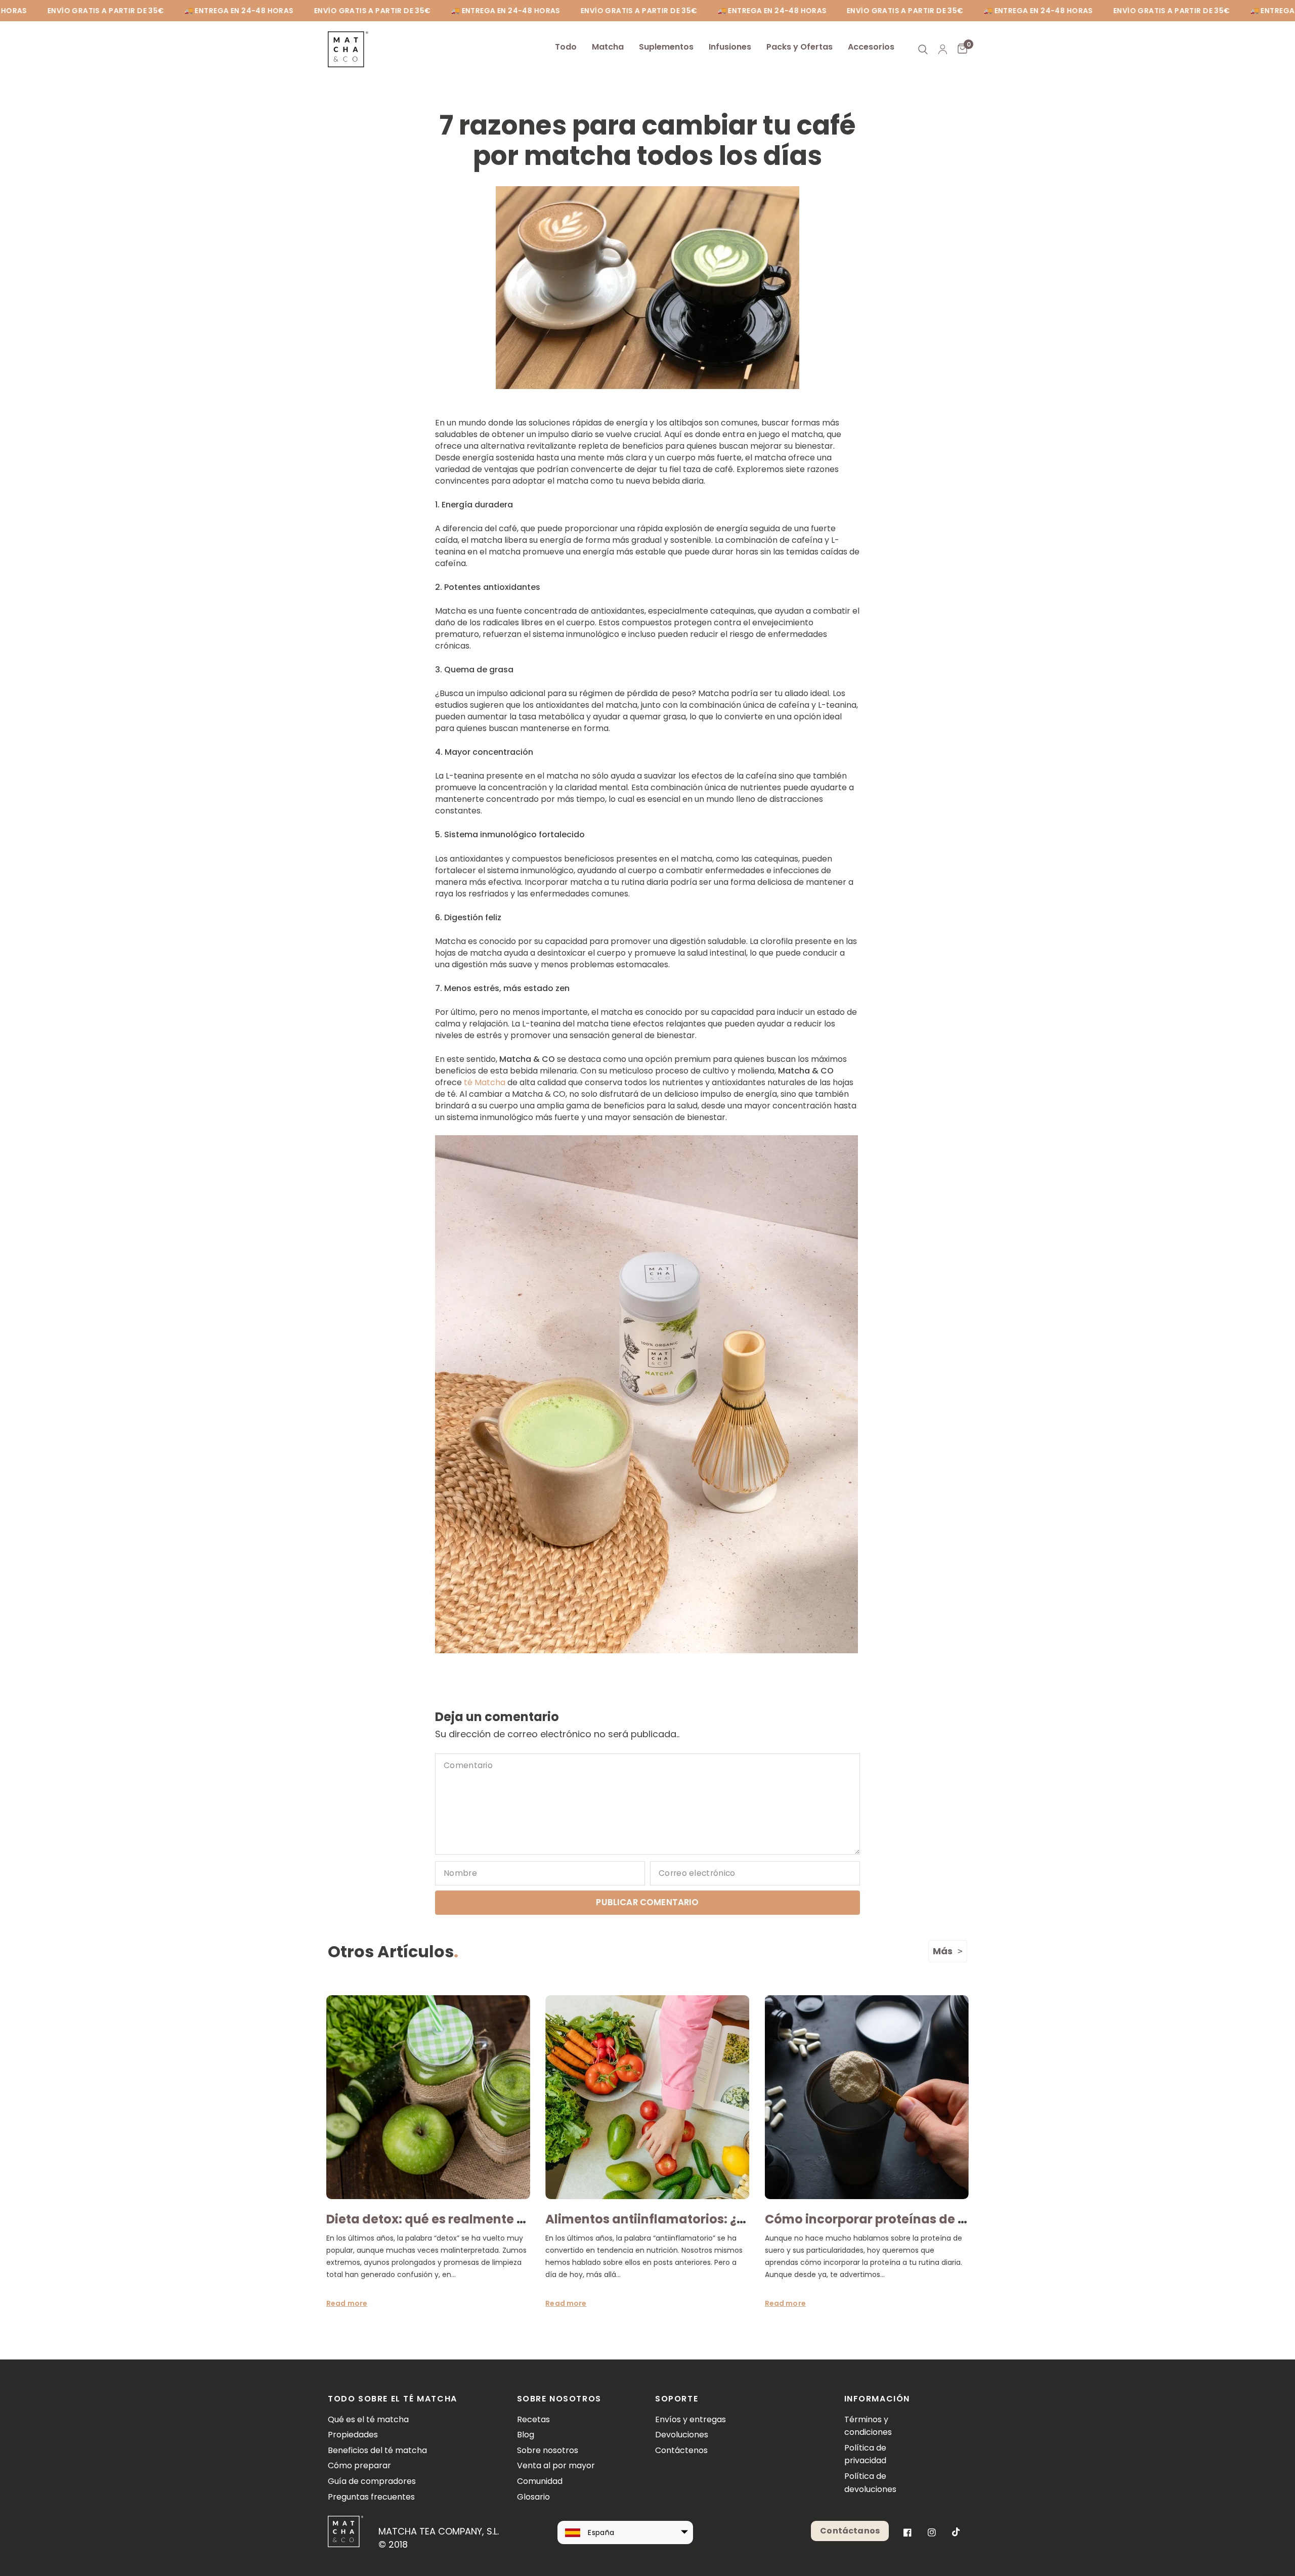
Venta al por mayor (556, 2465)
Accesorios (871, 47)
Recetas (533, 2419)
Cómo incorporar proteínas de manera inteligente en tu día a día (968, 2219)
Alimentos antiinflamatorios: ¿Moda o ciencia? (692, 2219)
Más (943, 1951)
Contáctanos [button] (850, 2531)
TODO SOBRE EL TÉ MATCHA (393, 2399)
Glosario (533, 2497)
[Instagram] (932, 2532)
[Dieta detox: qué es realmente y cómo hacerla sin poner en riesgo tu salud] (428, 2097)
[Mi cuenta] (943, 49)
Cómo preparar (359, 2465)
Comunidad (540, 2481)
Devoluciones (682, 2435)
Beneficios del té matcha (377, 2450)
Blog (526, 2435)
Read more (347, 2303)
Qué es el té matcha (368, 2419)
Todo (566, 47)
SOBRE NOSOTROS (559, 2399)
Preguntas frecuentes (371, 2497)
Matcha (608, 47)
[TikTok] (956, 2532)
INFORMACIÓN (877, 2399)
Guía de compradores (372, 2481)
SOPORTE (677, 2399)
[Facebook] (908, 2532)
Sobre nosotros (548, 2450)
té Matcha (485, 1082)
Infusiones (730, 47)
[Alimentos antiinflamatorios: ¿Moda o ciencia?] (647, 2097)
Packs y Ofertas (800, 47)
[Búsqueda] (923, 49)
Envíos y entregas (690, 2419)
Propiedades (353, 2435)
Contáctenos (681, 2450)
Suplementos (666, 47)
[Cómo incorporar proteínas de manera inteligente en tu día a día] (867, 2097)
